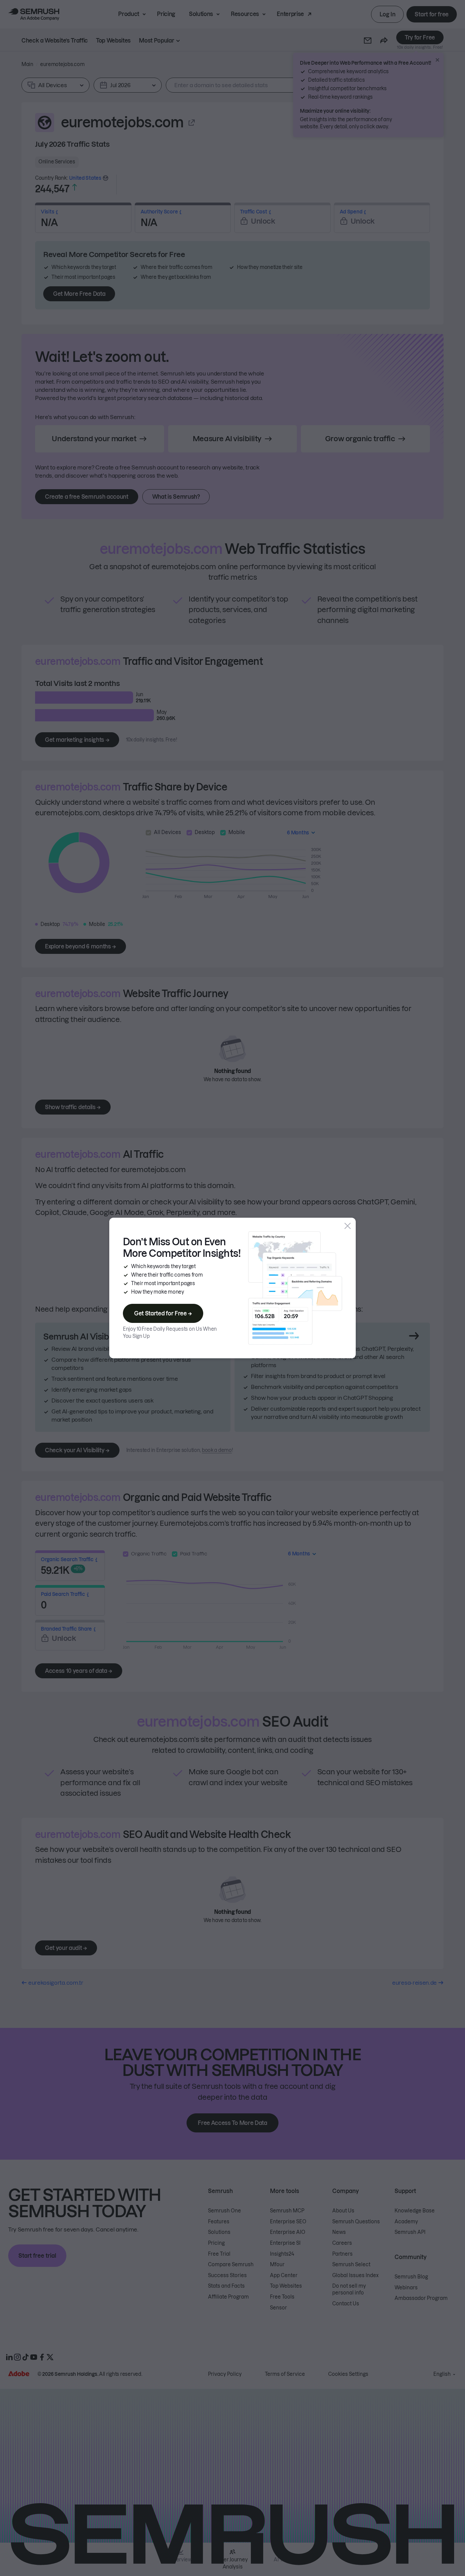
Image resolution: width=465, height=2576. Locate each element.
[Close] (348, 1226)
